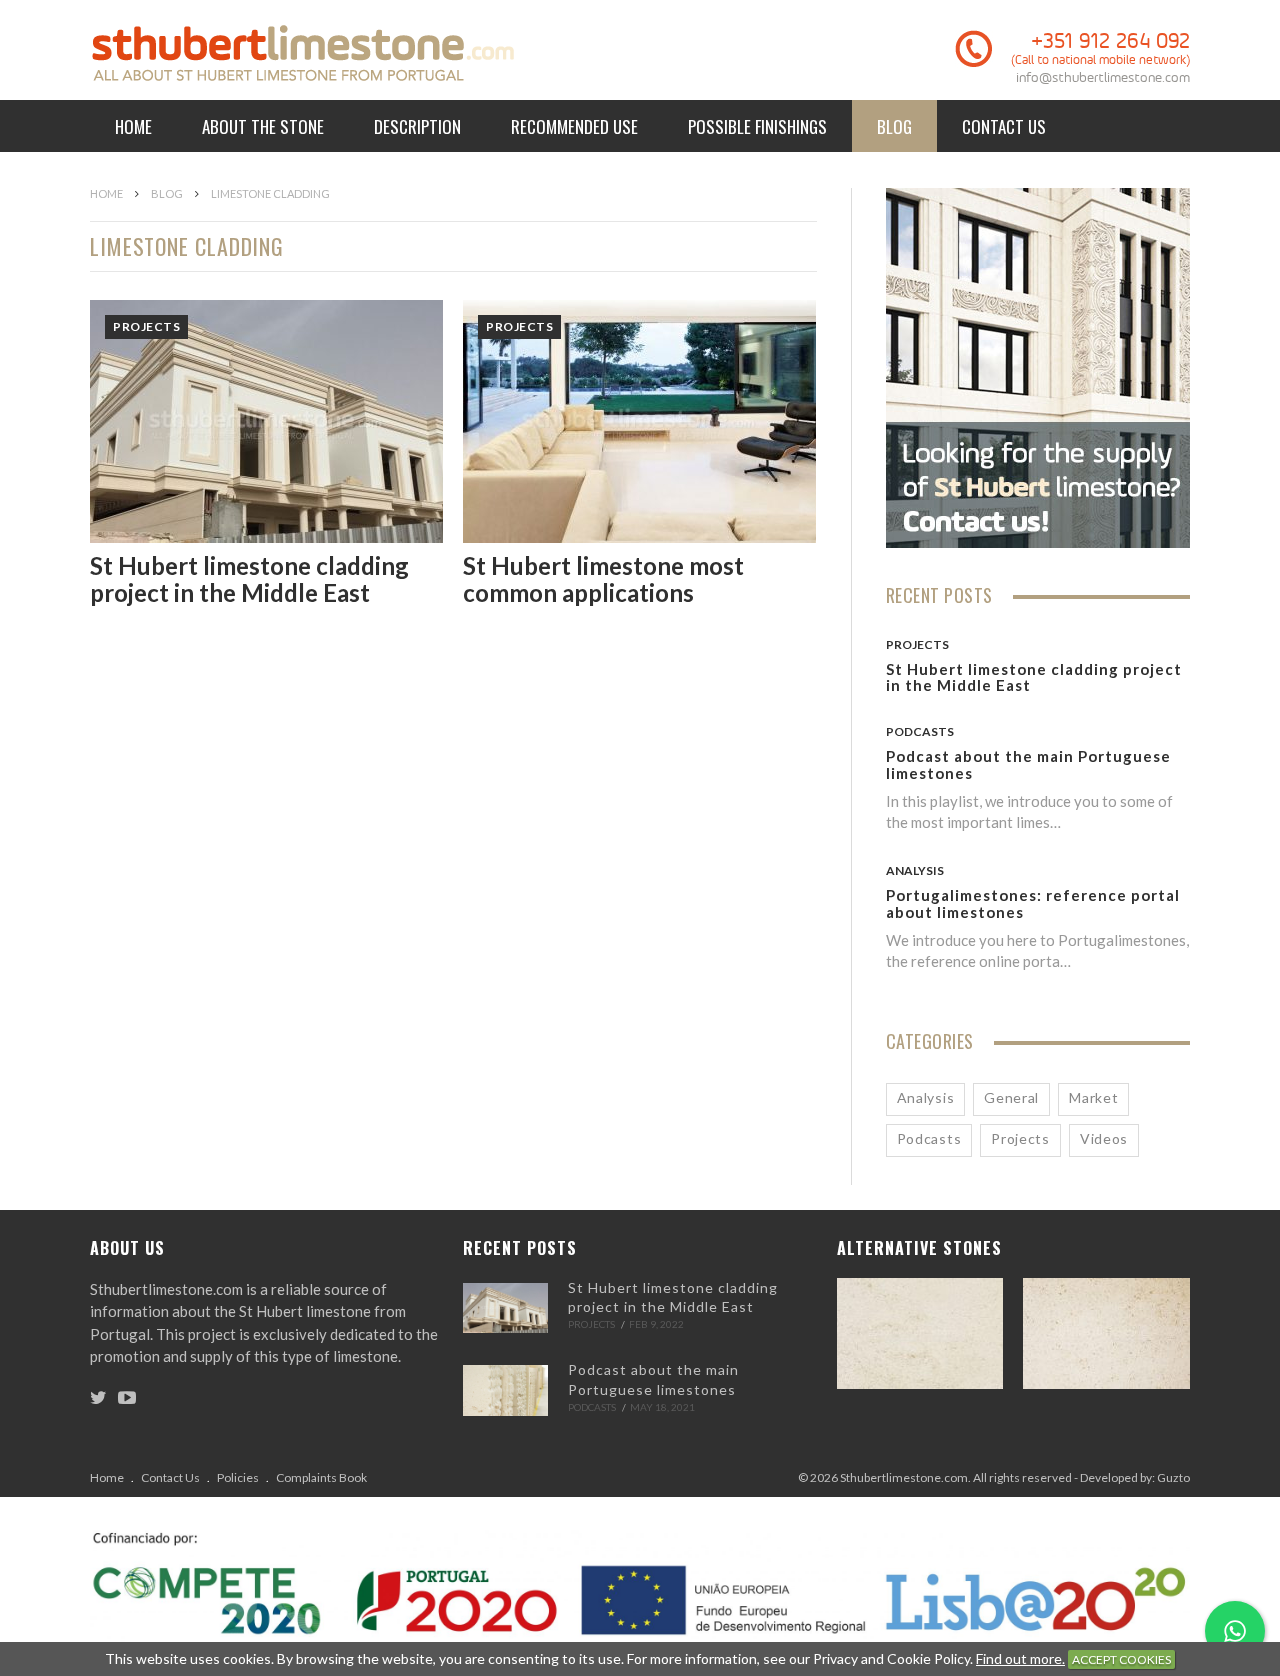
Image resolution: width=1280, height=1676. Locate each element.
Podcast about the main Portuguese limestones (1028, 764)
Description (417, 126)
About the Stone (263, 126)
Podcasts (920, 731)
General (1011, 1097)
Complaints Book (321, 1477)
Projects (146, 326)
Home (133, 126)
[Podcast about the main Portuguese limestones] (505, 1390)
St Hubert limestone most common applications (603, 578)
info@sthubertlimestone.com (1103, 77)
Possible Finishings (757, 126)
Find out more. (1020, 1658)
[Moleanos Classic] (1106, 1333)
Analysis (915, 870)
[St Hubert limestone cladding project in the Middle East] (505, 1308)
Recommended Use (574, 126)
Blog (894, 126)
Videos (1104, 1138)
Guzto (1173, 1477)
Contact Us (1004, 126)
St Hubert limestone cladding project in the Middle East (249, 578)
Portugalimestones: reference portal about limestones (1033, 903)
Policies (238, 1477)
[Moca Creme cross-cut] (920, 1333)
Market (1093, 1097)
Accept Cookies (1121, 1659)
